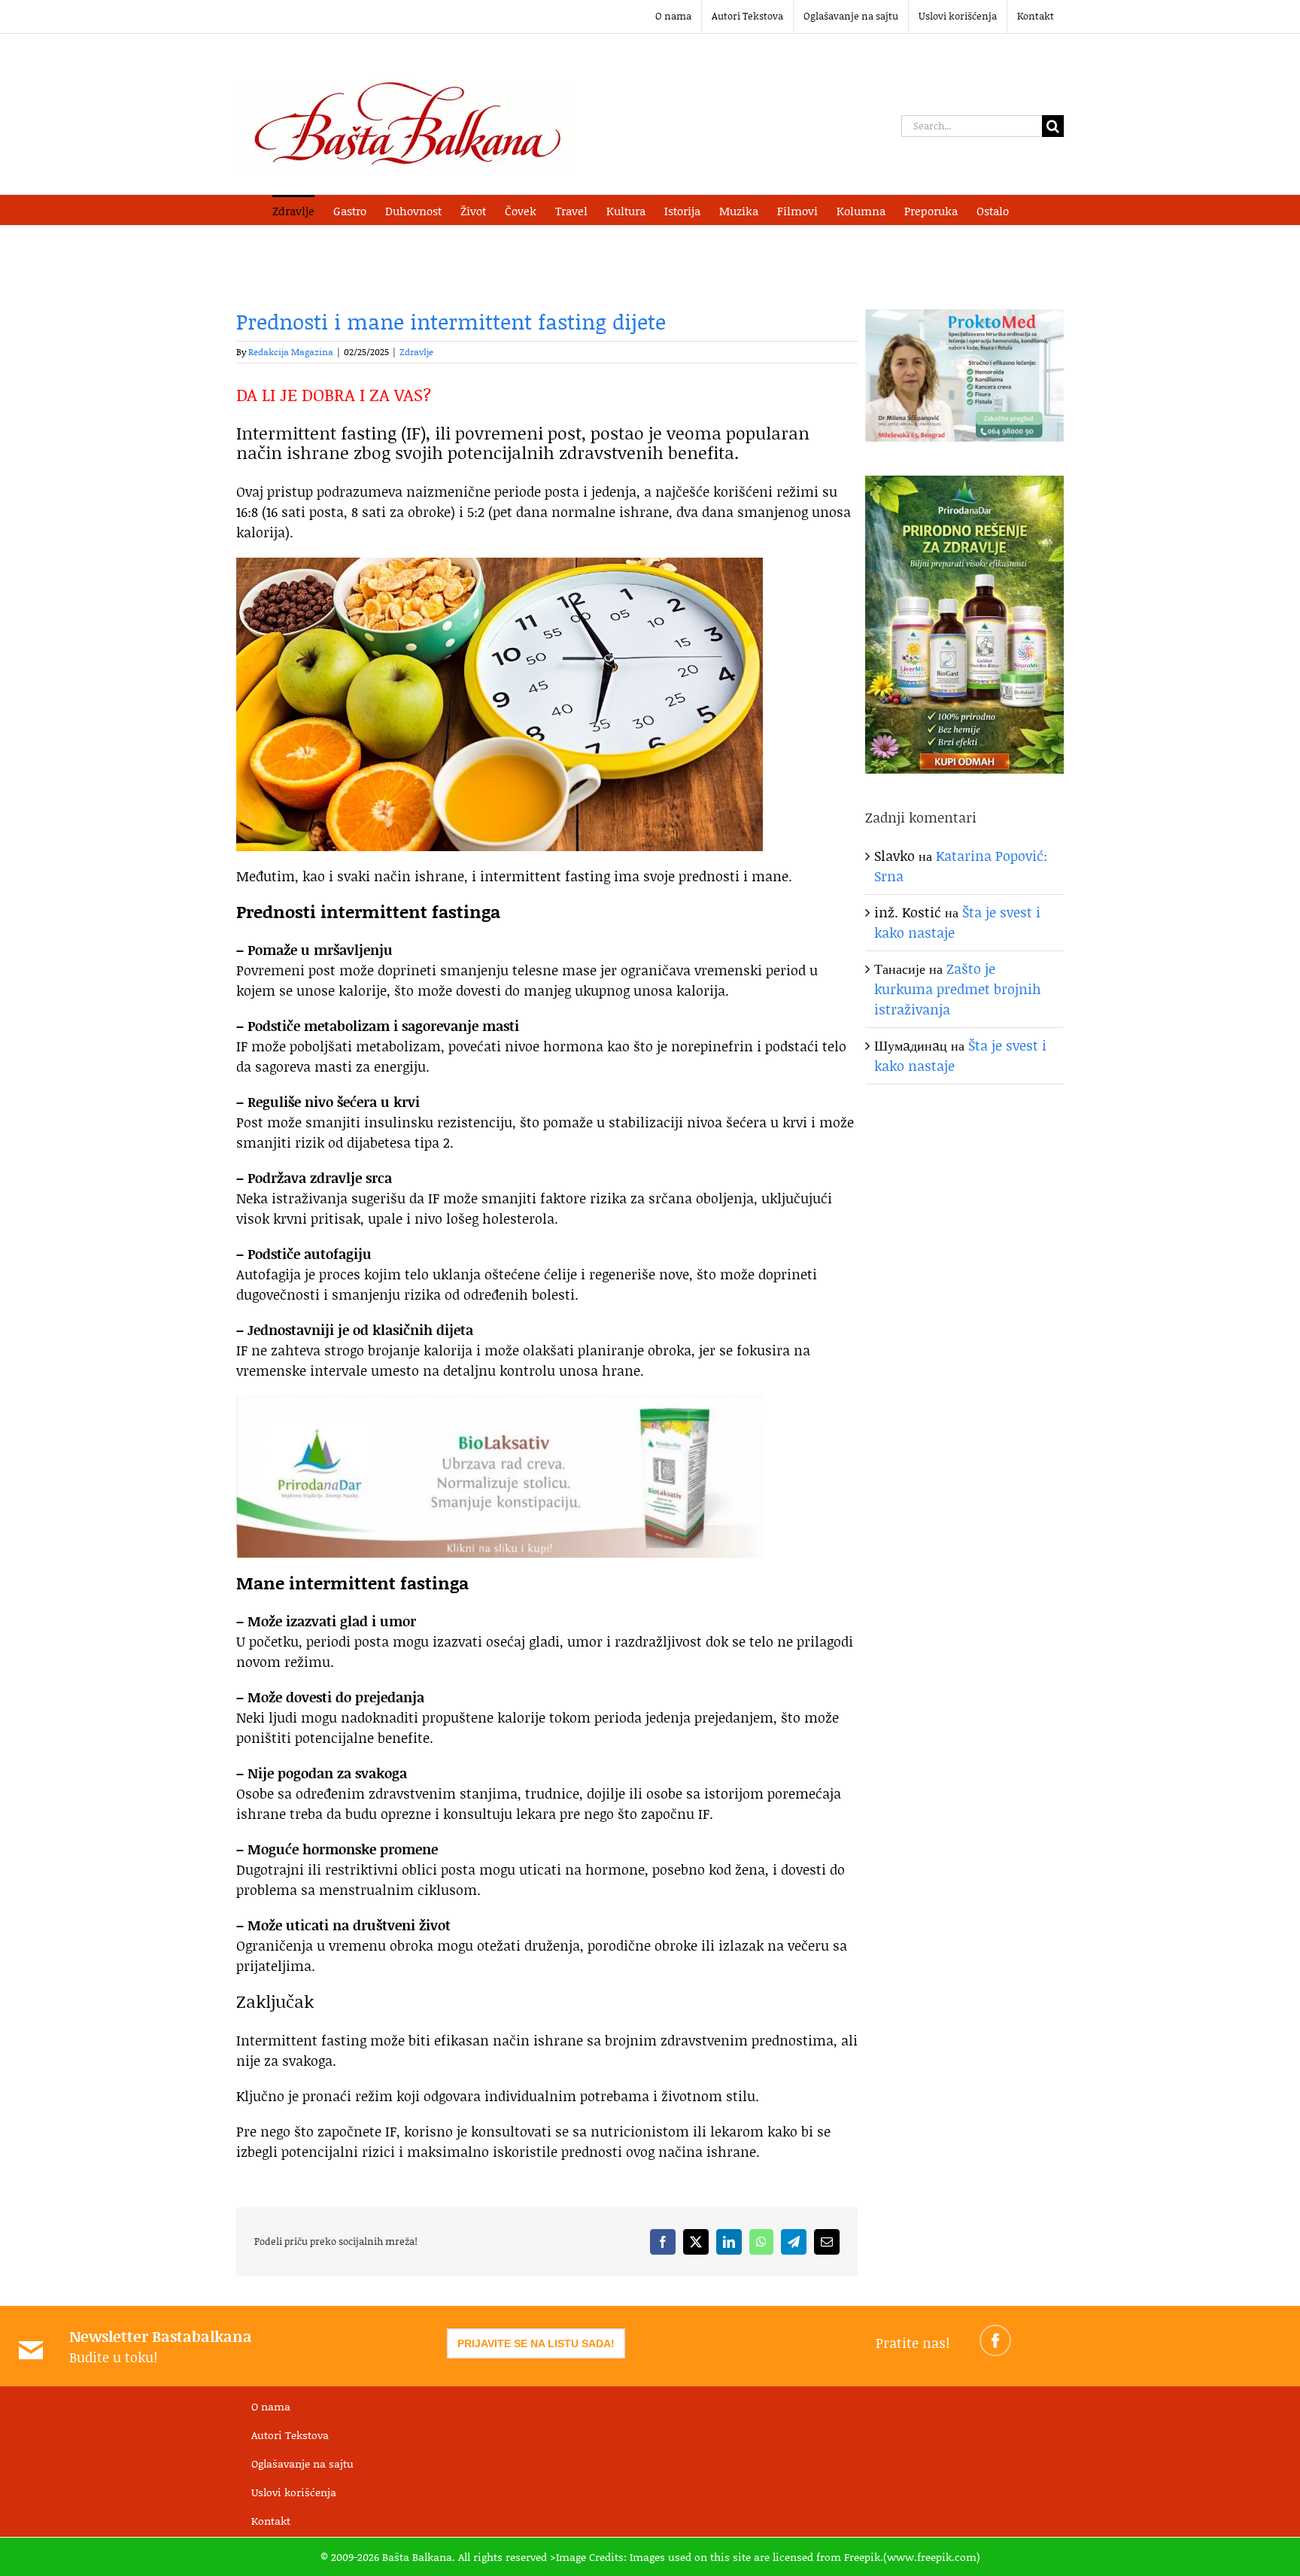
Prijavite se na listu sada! (536, 2343)
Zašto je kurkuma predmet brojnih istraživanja (958, 989)
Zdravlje (416, 352)
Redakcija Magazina (291, 352)
